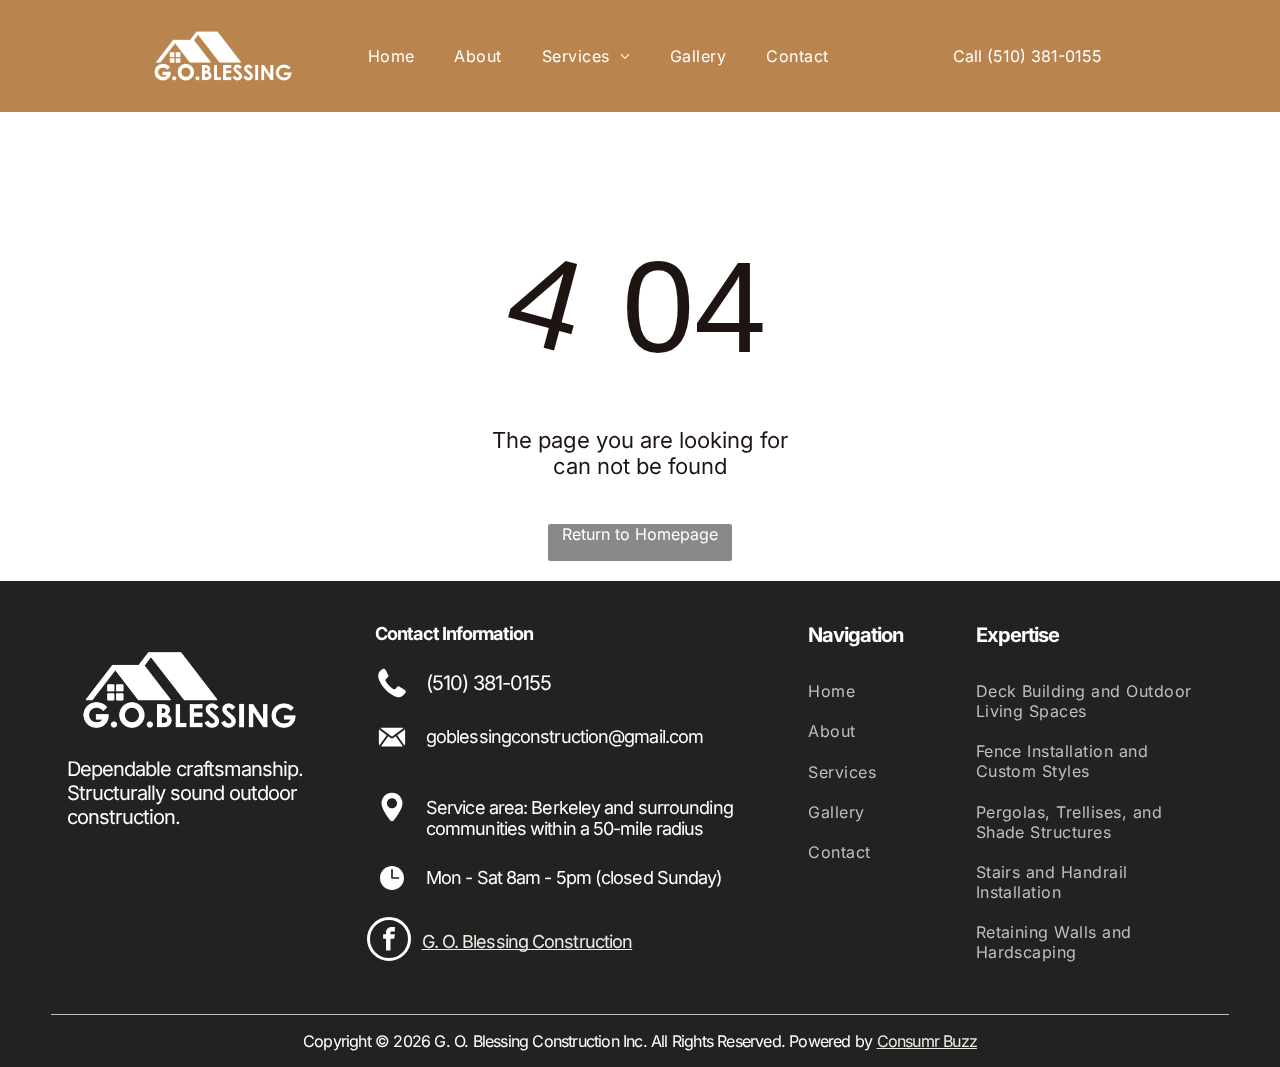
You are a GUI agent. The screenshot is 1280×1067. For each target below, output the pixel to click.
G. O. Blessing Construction (527, 941)
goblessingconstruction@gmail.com (564, 736)
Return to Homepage (640, 534)
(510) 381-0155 (488, 683)
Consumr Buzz (927, 1041)
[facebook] (389, 941)
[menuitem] (391, 56)
